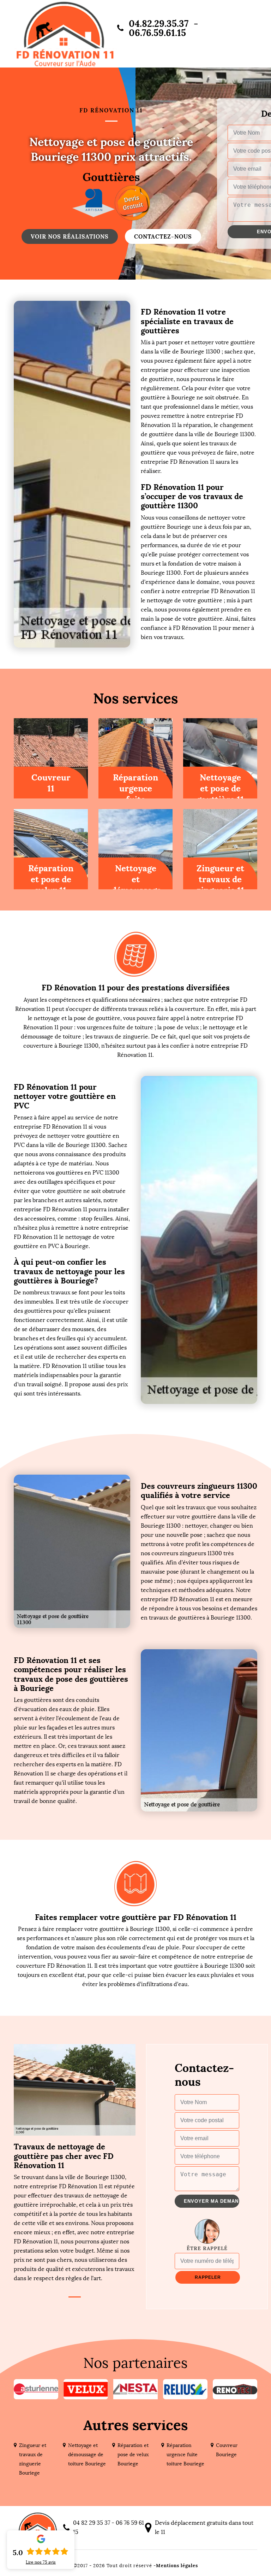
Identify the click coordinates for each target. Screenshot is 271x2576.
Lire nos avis (41, 2562)
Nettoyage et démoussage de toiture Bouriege (87, 2455)
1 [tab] (75, 2297)
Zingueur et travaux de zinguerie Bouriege (33, 2459)
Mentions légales (177, 2566)
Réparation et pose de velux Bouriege (133, 2455)
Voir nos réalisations (70, 236)
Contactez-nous (163, 236)
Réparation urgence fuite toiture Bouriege (185, 2455)
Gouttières (111, 175)
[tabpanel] (75, 2212)
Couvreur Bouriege (227, 2450)
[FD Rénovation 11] (65, 34)
